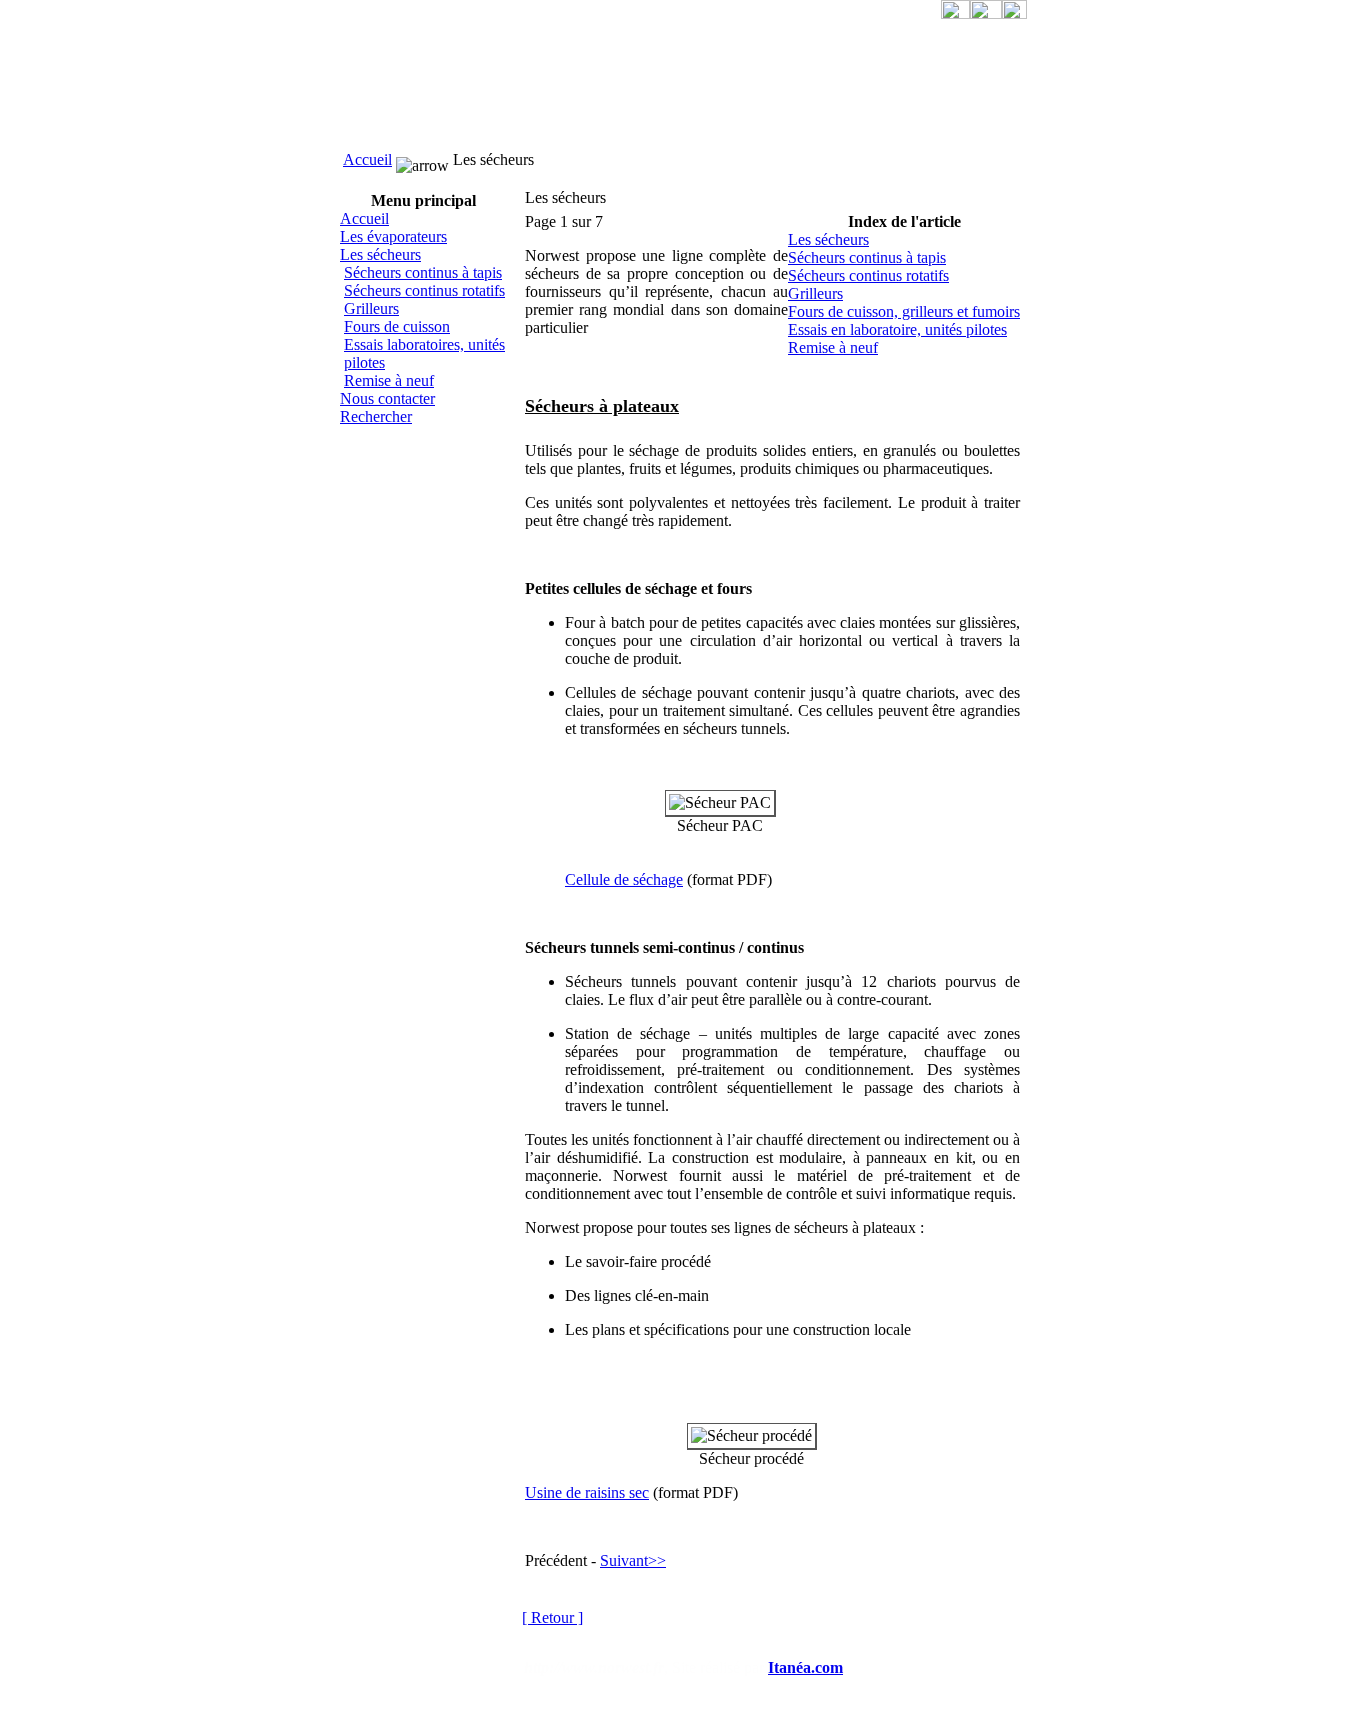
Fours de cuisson (397, 326)
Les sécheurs (380, 254)
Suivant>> (633, 1560)
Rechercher (376, 416)
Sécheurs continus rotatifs (424, 290)
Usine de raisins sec (587, 1492)
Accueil (367, 159)
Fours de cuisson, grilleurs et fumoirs (904, 311)
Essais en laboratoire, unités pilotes (897, 329)
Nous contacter (387, 398)
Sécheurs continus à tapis (423, 272)
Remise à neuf (389, 380)
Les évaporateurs (393, 236)
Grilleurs (371, 308)
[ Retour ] (552, 1617)
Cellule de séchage (624, 879)
